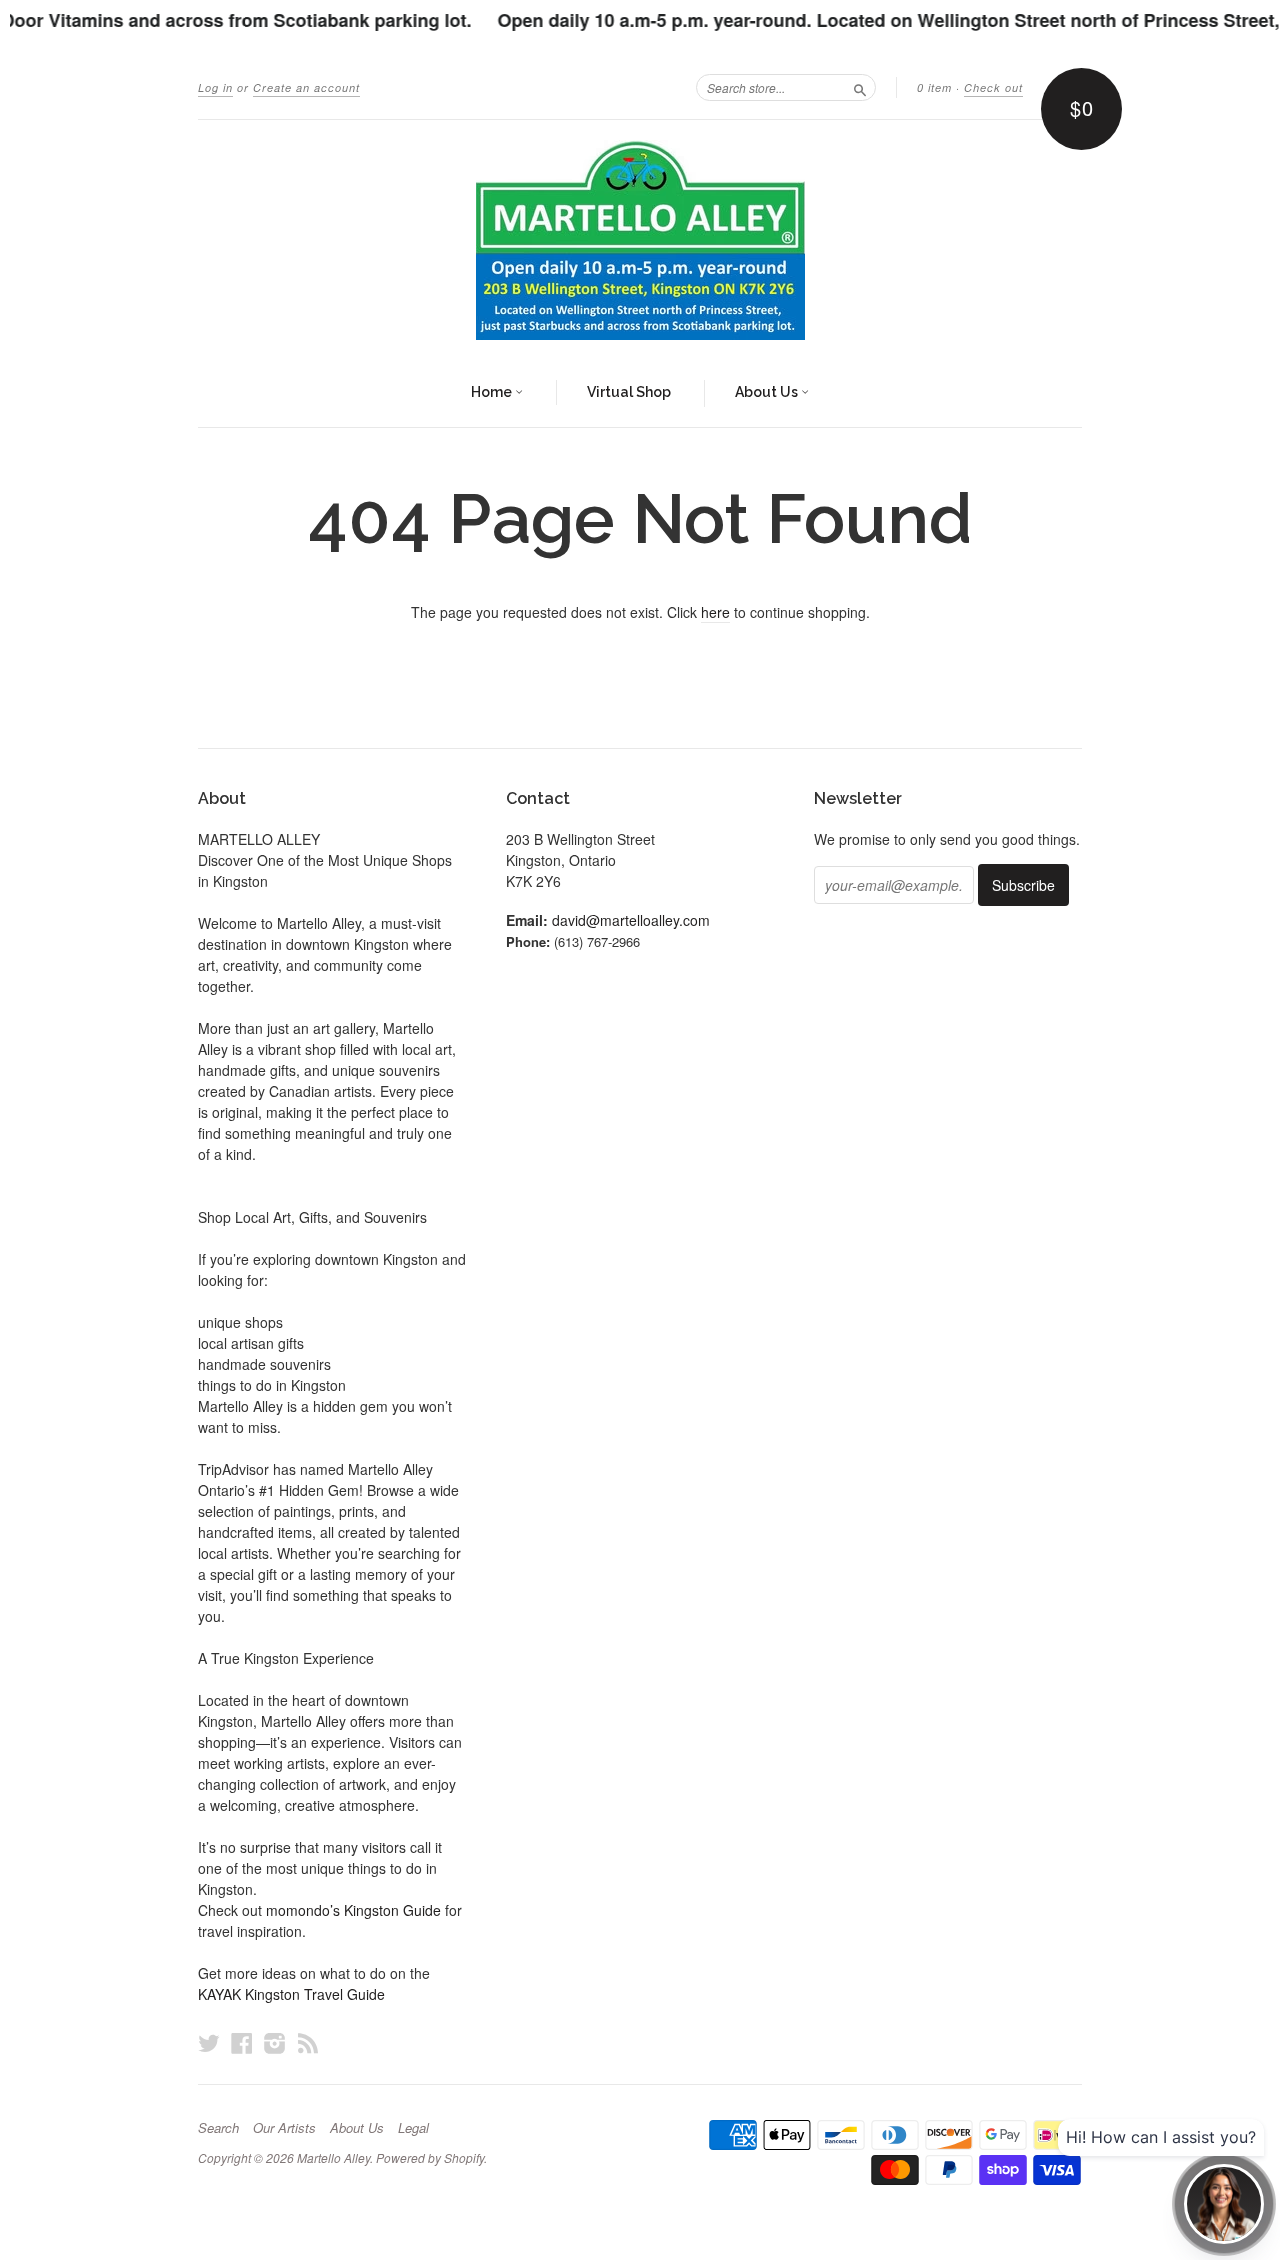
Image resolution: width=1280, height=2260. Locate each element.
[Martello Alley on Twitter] (209, 2042)
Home (493, 392)
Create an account (306, 87)
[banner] (640, 240)
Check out (993, 87)
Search (218, 2128)
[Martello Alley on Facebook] (242, 2042)
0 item (934, 87)
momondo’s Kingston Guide (353, 1910)
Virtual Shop (629, 392)
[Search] (860, 87)
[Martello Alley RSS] (308, 2042)
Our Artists (284, 2128)
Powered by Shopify (430, 2157)
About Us (768, 392)
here (715, 612)
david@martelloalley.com (631, 920)
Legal (413, 2128)
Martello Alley (333, 2157)
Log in (215, 87)
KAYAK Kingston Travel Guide (291, 1994)
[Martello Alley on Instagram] (275, 2042)
